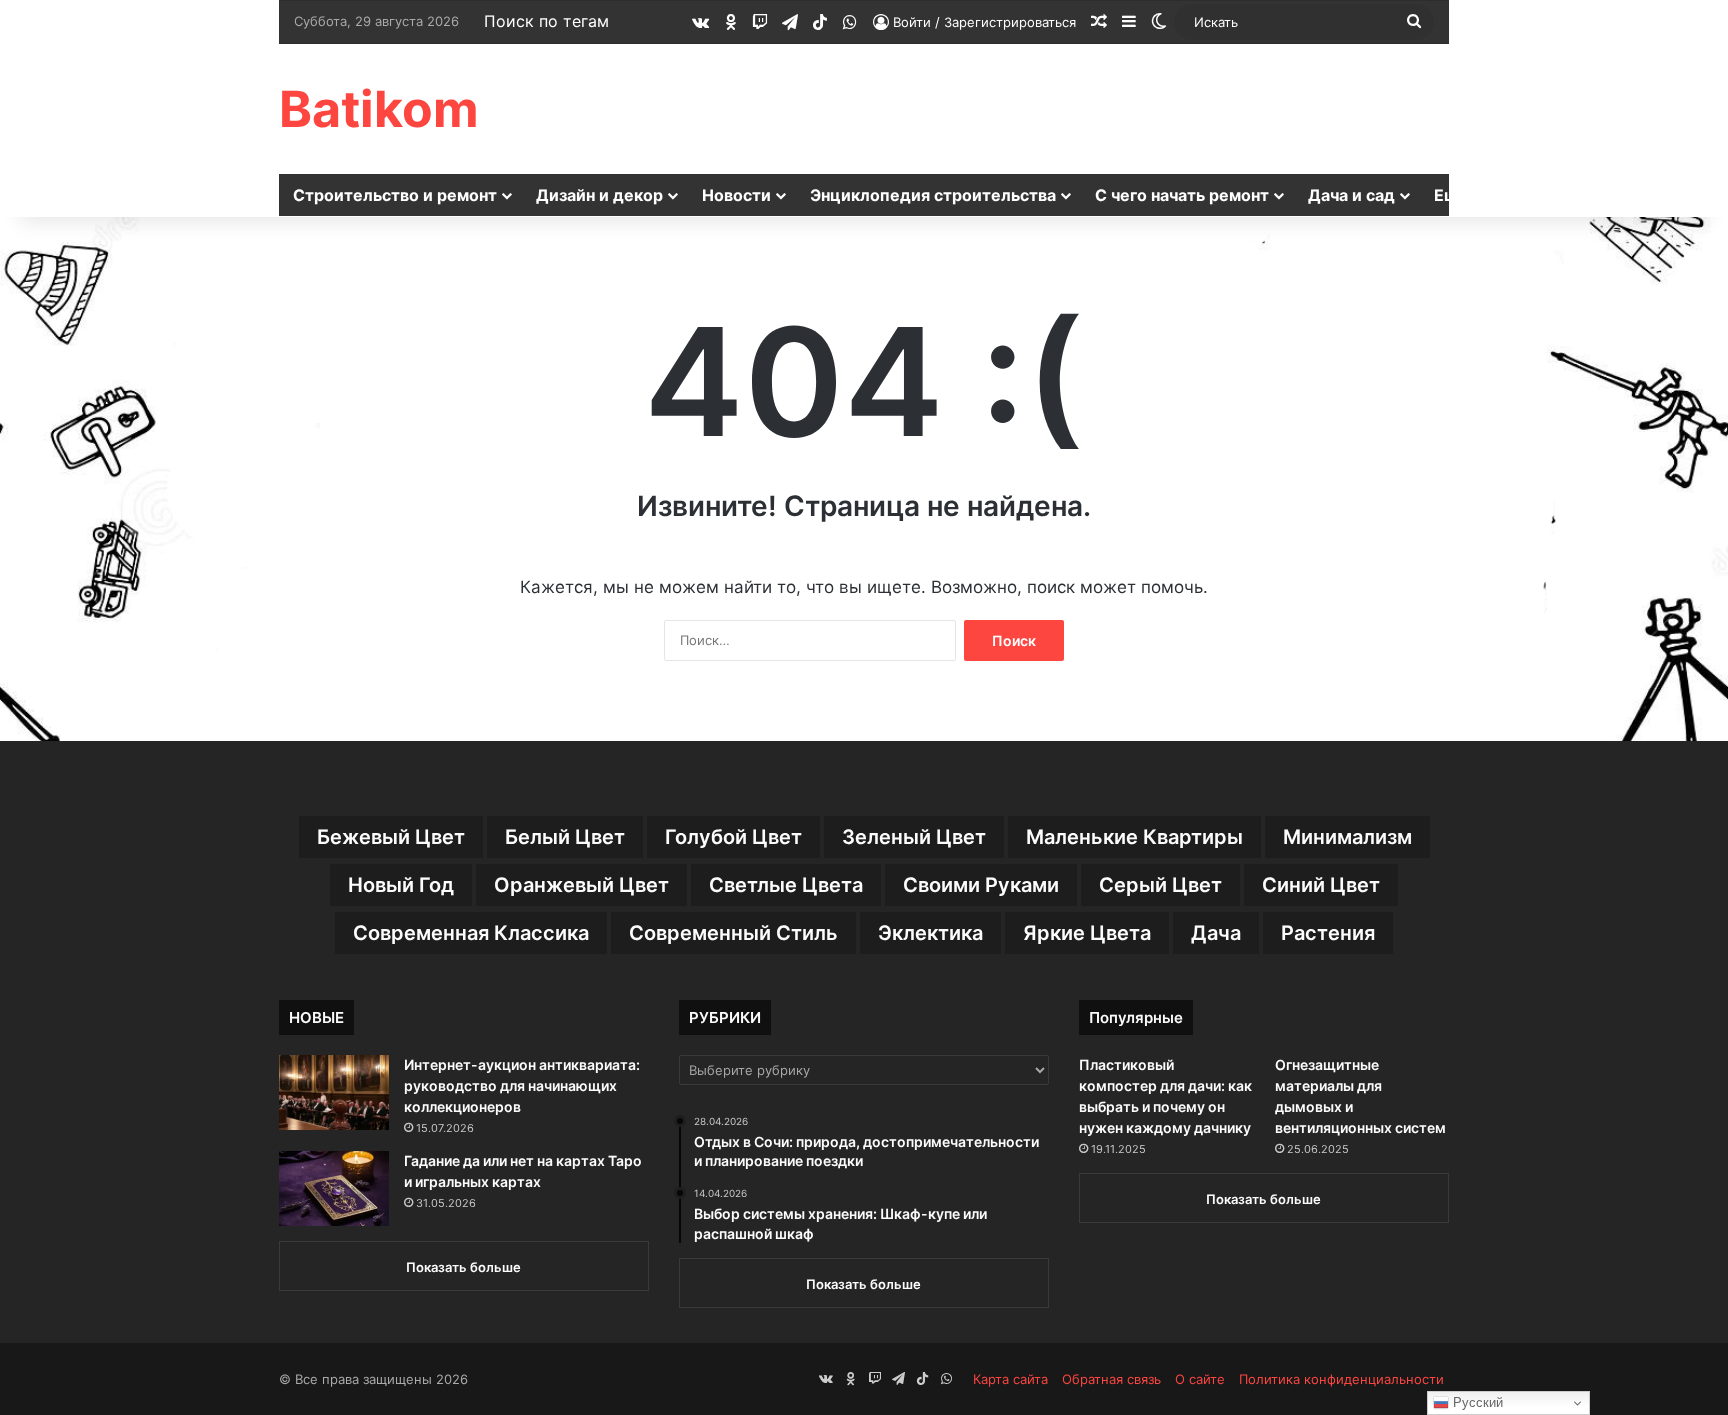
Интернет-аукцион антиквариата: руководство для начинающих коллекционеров (522, 1085)
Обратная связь (1111, 1379)
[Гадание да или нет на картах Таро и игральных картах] (334, 1188)
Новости (736, 195)
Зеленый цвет (914, 837)
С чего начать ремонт (1182, 195)
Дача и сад (1351, 195)
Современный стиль (733, 933)
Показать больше (463, 1267)
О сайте (1200, 1379)
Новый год (401, 885)
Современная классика (471, 933)
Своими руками (981, 885)
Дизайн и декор (599, 195)
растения (1328, 933)
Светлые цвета (786, 885)
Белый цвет (565, 837)
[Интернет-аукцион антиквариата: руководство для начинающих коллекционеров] (334, 1092)
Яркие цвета (1087, 933)
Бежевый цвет (391, 837)
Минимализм (1347, 837)
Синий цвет (1321, 885)
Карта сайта (1010, 1379)
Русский (1476, 1402)
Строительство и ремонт (395, 195)
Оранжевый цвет (581, 885)
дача (1216, 933)
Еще (1451, 195)
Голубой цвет (733, 837)
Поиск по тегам (546, 21)
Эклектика (930, 933)
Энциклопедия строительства (933, 195)
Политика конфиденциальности (1341, 1379)
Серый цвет (1160, 885)
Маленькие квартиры (1134, 837)
